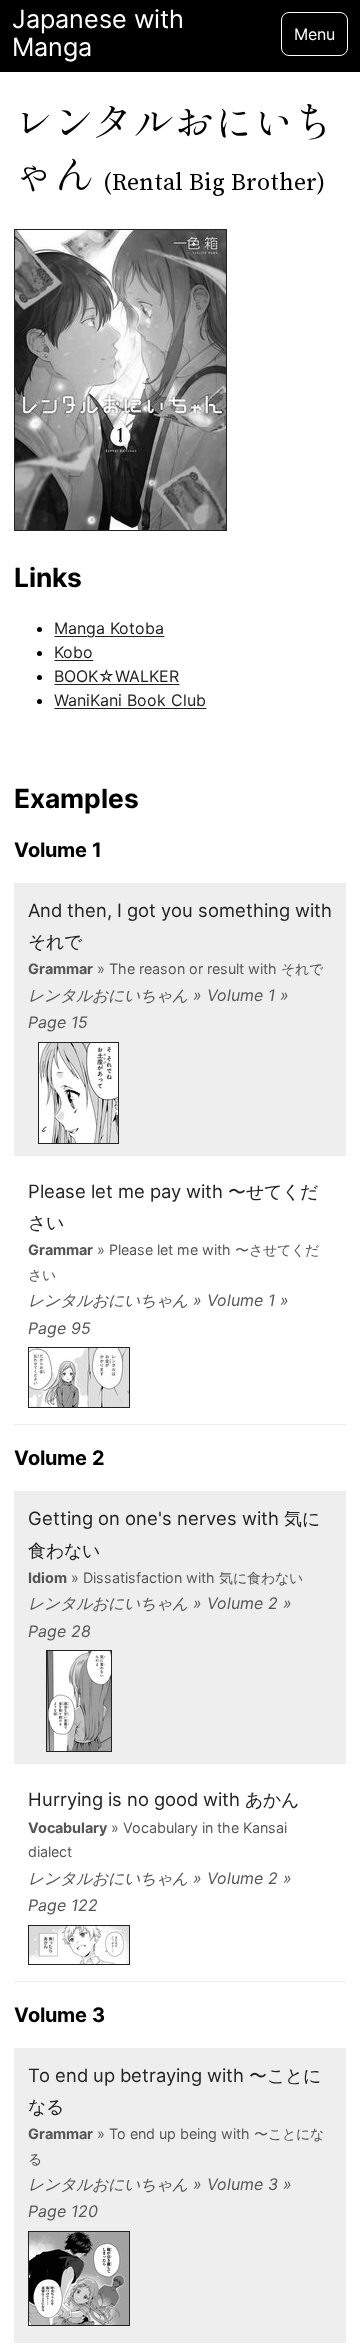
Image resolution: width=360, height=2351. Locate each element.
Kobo (73, 652)
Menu (314, 34)
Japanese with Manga (98, 33)
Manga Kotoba (109, 628)
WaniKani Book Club (130, 700)
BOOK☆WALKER (116, 676)
